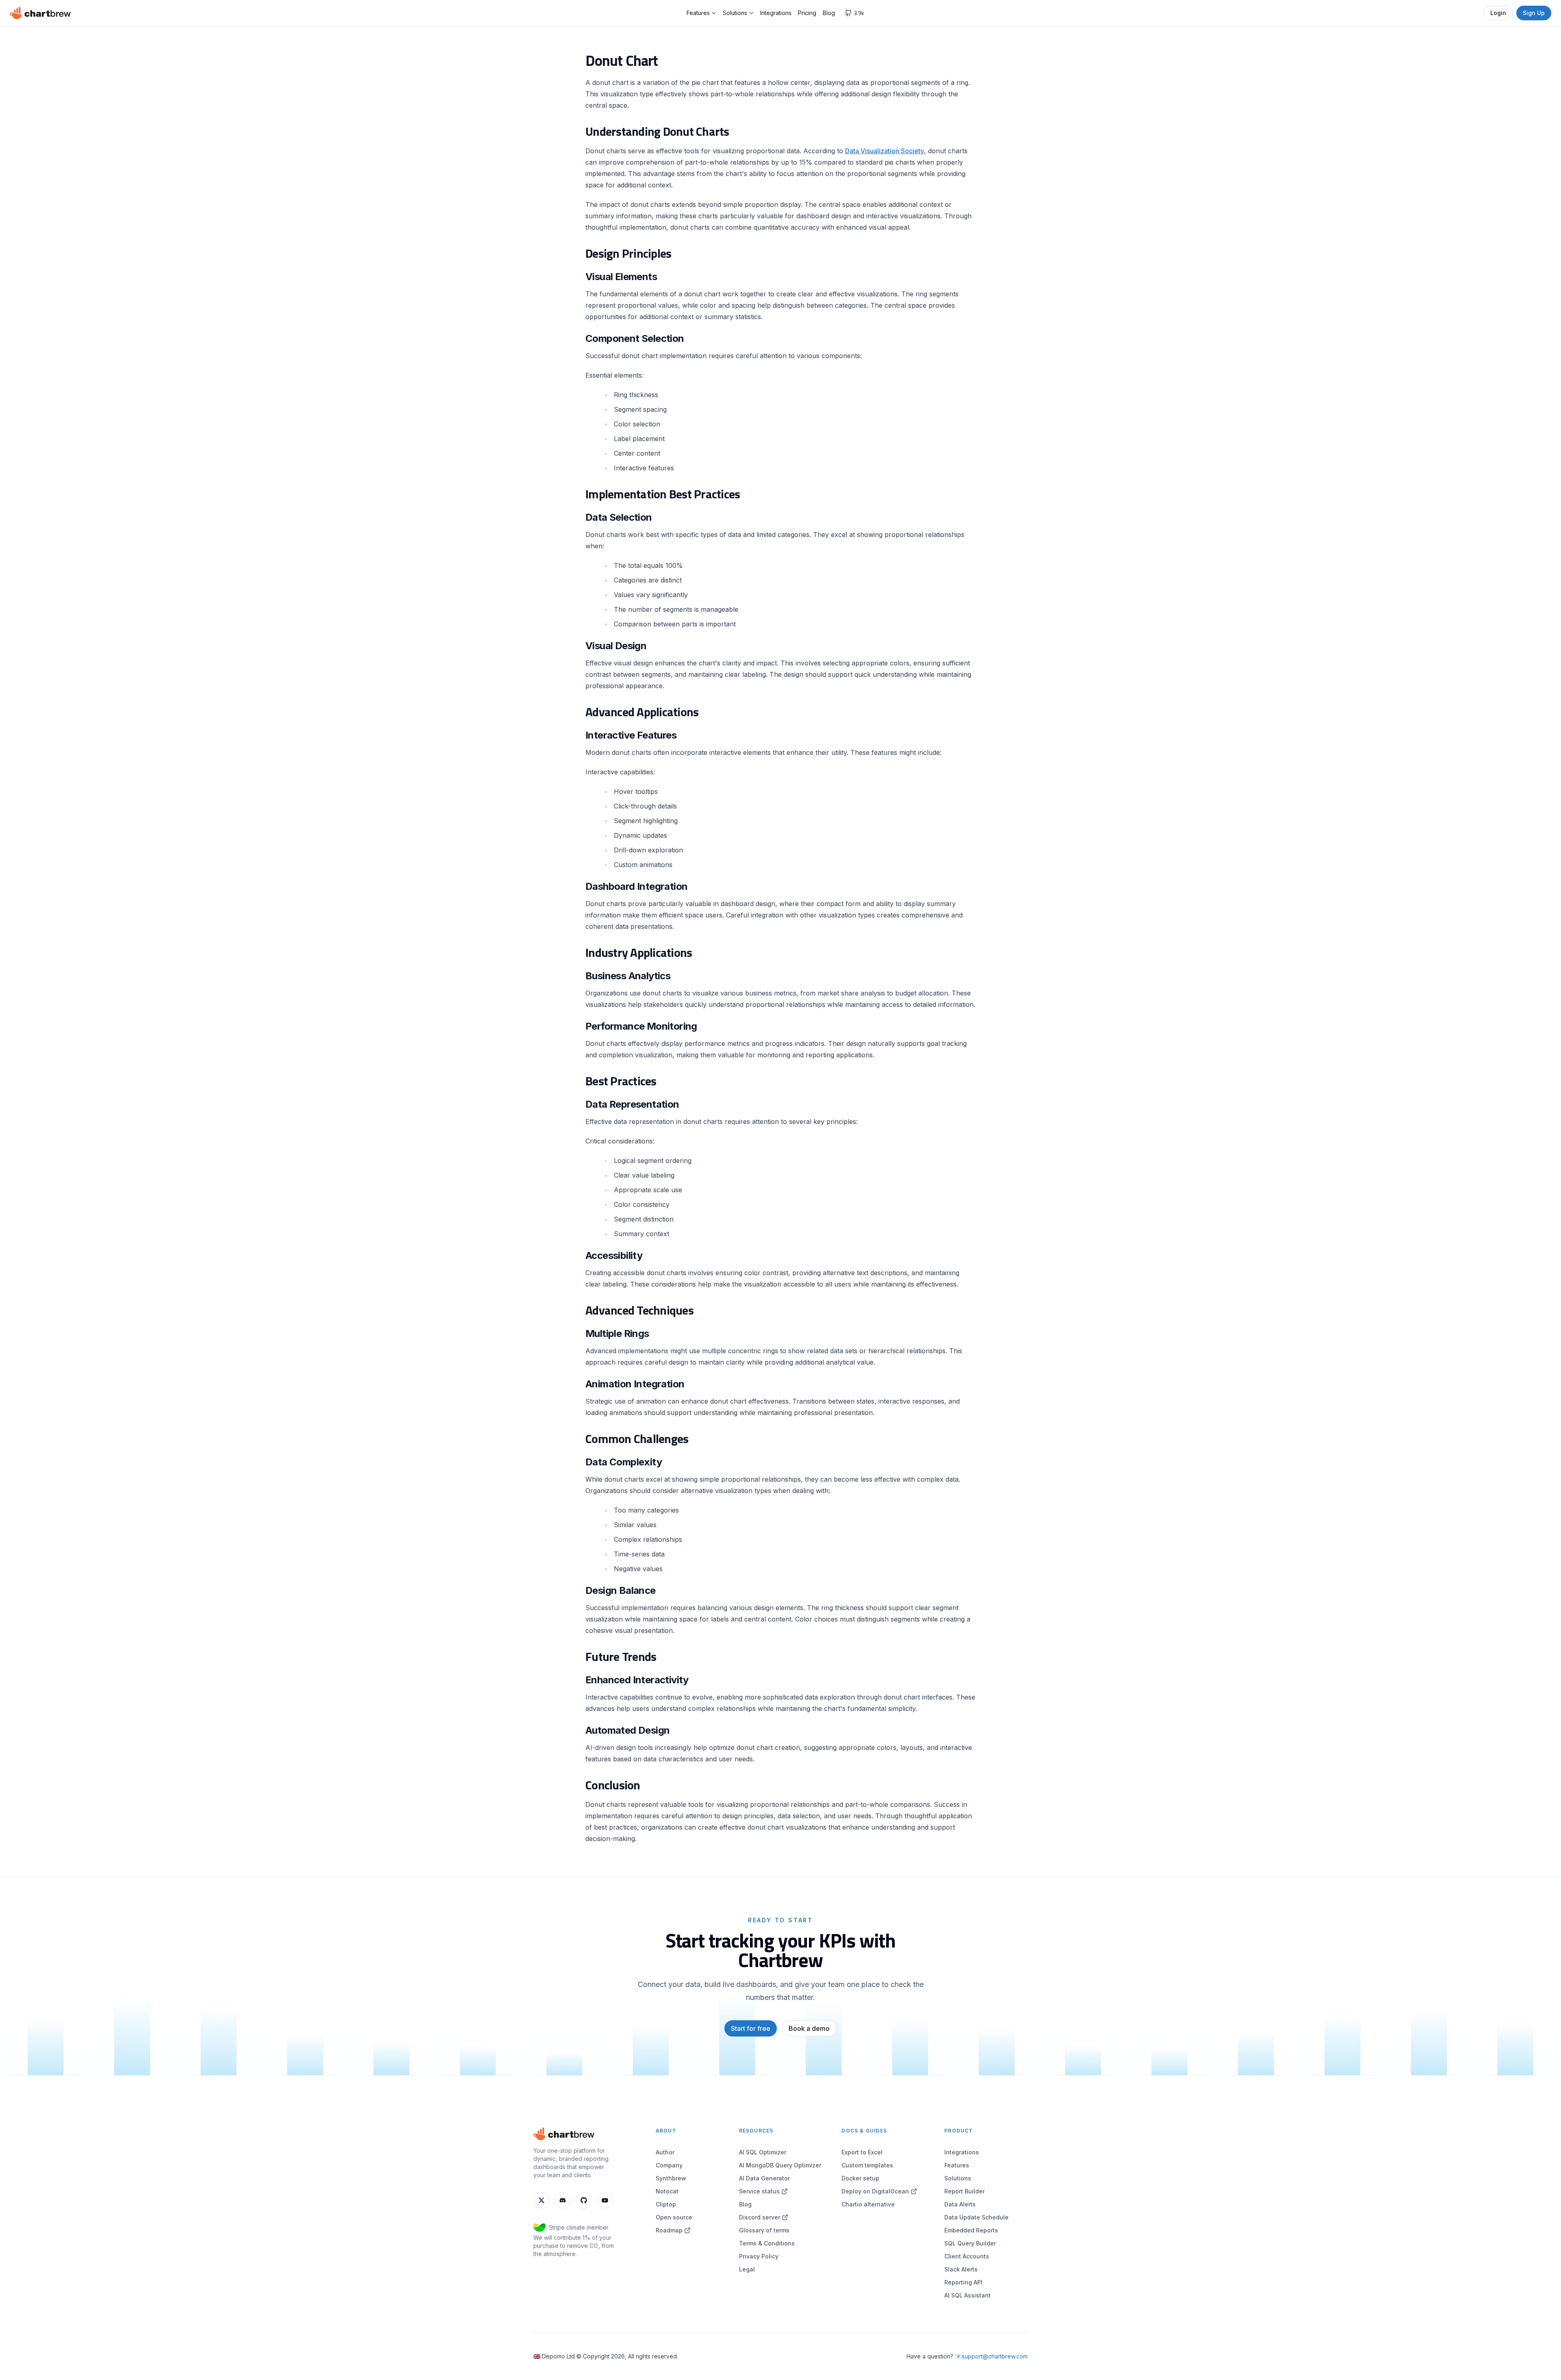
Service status (759, 2191)
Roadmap (669, 2230)
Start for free (751, 2028)
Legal (747, 2269)
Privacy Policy (759, 2256)
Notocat (667, 2191)
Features (698, 13)
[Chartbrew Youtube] (605, 2200)
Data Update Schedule (976, 2217)
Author (665, 2152)
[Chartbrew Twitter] (541, 2200)
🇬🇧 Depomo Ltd (554, 2356)
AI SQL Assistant (967, 2295)
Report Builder (964, 2191)
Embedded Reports (971, 2230)
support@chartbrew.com (995, 2356)
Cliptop (666, 2204)
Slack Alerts (961, 2269)
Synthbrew (671, 2178)
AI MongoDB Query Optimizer (780, 2165)
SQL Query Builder (970, 2243)
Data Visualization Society (885, 151)
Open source (674, 2217)
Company (669, 2165)
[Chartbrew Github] (584, 2200)
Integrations (776, 13)
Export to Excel (862, 2152)
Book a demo (809, 2028)
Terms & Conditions (767, 2243)
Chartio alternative (868, 2204)
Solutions (735, 13)
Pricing (807, 13)
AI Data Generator (764, 2178)
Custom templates (867, 2165)
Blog (829, 13)
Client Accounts (967, 2256)
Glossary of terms (764, 2230)
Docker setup (860, 2178)
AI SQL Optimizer (763, 2152)
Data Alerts (960, 2204)
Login (1498, 13)
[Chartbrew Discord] (563, 2200)
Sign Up (1534, 13)
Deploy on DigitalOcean (875, 2191)
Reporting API (963, 2282)
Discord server (760, 2217)
